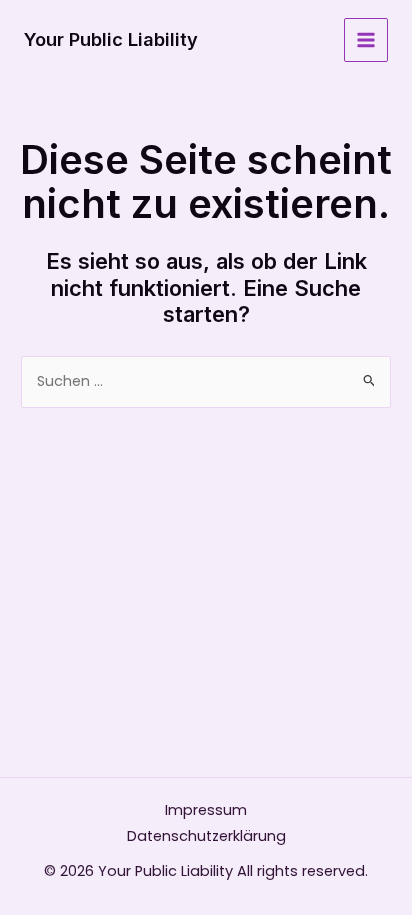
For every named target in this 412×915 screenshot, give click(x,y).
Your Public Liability (111, 39)
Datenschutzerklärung (206, 836)
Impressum (206, 810)
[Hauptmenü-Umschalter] (366, 40)
